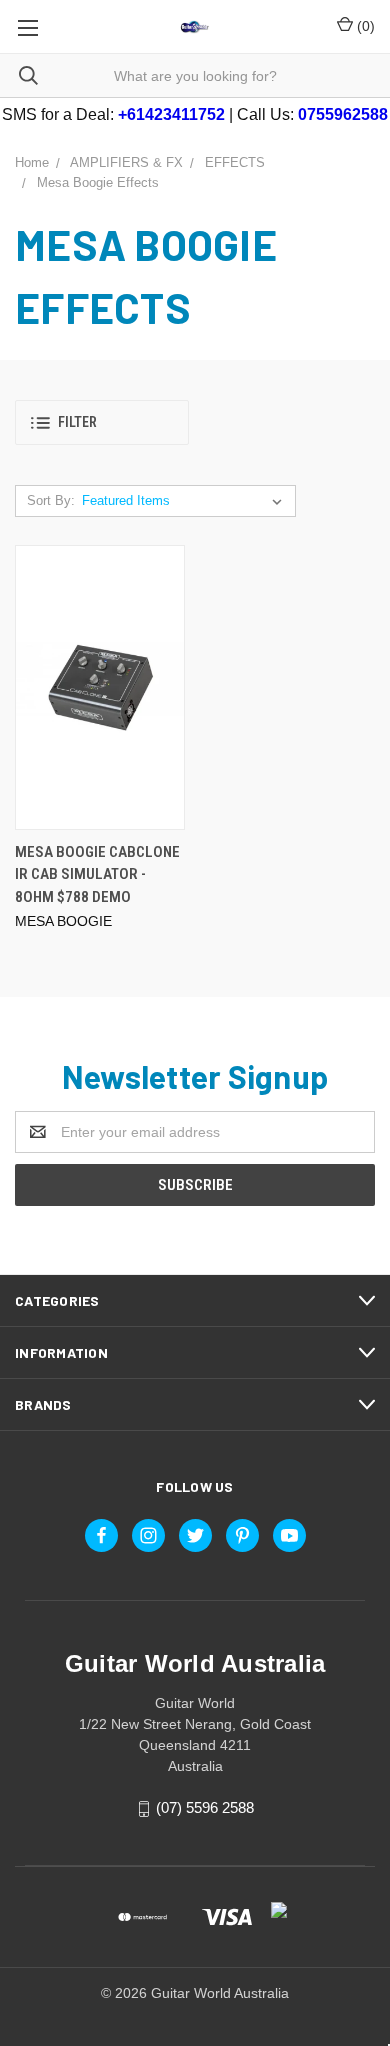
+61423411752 (171, 114)
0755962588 (343, 114)
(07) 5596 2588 (205, 1807)
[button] (102, 422)
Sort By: (51, 500)
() (364, 26)
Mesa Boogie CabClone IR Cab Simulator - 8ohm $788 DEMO (97, 874)
